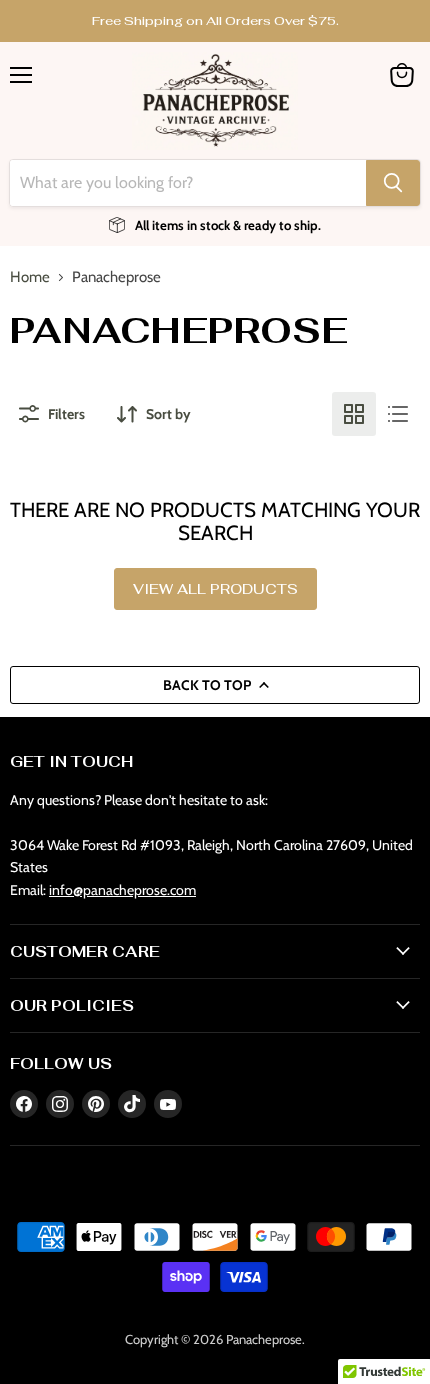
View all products (215, 589)
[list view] (398, 414)
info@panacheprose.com (122, 890)
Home (30, 277)
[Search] (393, 183)
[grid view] (354, 414)
